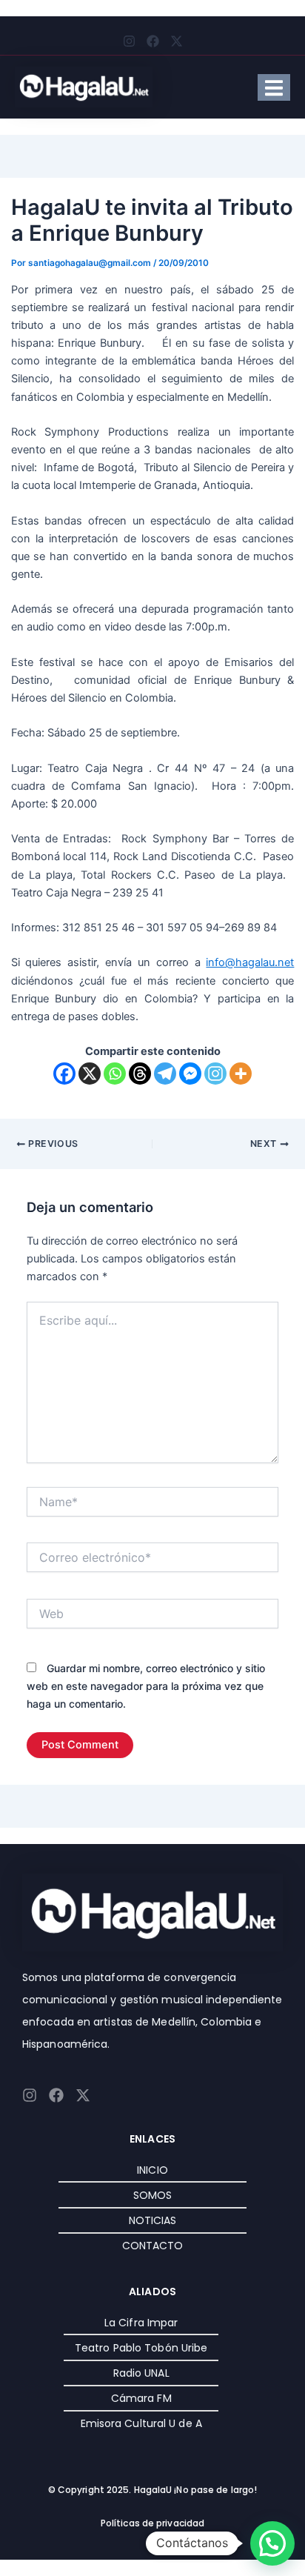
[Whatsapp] (115, 1074)
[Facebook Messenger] (190, 1074)
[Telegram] (165, 1074)
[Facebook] (64, 1074)
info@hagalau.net (250, 962)
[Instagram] (215, 1074)
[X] (90, 1074)
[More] (241, 1074)
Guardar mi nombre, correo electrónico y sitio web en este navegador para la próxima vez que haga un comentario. (146, 1686)
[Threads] (140, 1074)
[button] (272, 2543)
